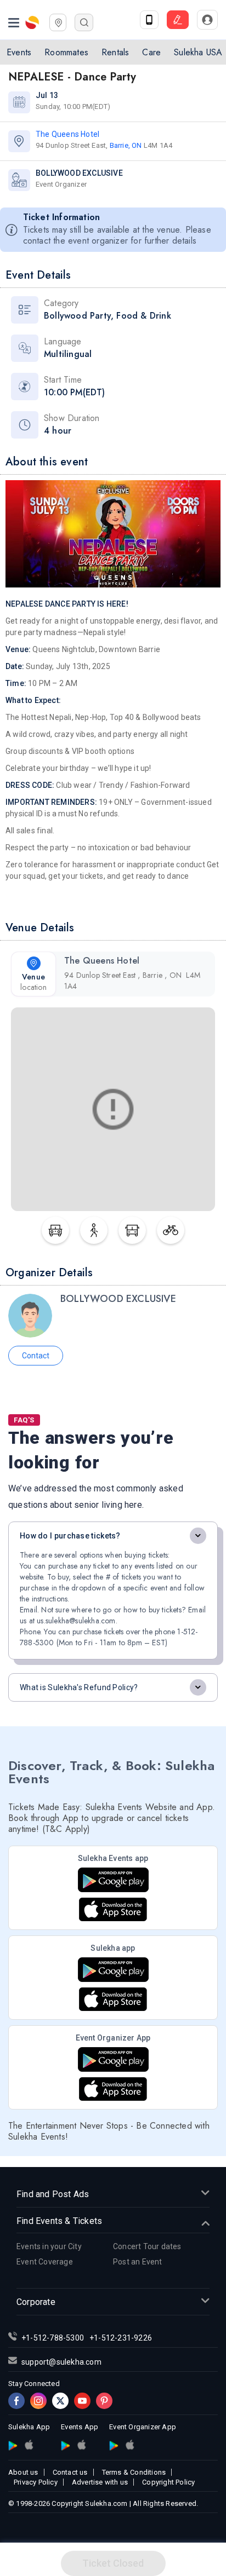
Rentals (115, 52)
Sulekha (33, 22)
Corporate (36, 2302)
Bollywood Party (77, 316)
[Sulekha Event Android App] (113, 1880)
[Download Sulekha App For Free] (149, 20)
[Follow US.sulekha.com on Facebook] (16, 2401)
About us (23, 2472)
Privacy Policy (36, 2482)
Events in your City (49, 2246)
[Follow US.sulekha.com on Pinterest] (104, 2401)
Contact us (70, 2472)
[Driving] (55, 1230)
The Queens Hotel (67, 134)
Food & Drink (143, 316)
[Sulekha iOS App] (113, 1999)
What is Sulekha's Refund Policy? (79, 1687)
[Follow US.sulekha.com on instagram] (38, 2401)
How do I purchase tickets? (70, 1536)
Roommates (66, 52)
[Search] (84, 22)
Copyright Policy (168, 2482)
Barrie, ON (126, 145)
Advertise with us (100, 2482)
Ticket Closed (113, 2563)
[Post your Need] (178, 20)
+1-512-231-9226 (121, 2338)
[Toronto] (58, 21)
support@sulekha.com (61, 2362)
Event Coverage (45, 2262)
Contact (36, 1356)
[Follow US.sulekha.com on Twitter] (60, 2401)
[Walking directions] (94, 1230)
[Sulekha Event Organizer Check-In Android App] (113, 2059)
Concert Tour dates (147, 2246)
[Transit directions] (132, 1230)
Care (151, 52)
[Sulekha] (14, 22)
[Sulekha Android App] (113, 1970)
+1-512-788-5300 (53, 2338)
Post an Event (138, 2262)
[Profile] (207, 20)
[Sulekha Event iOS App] (113, 1909)
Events (19, 52)
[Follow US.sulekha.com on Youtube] (82, 2401)
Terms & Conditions (134, 2472)
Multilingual (68, 354)
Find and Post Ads (53, 2194)
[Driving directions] (171, 1230)
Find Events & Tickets (59, 2221)
